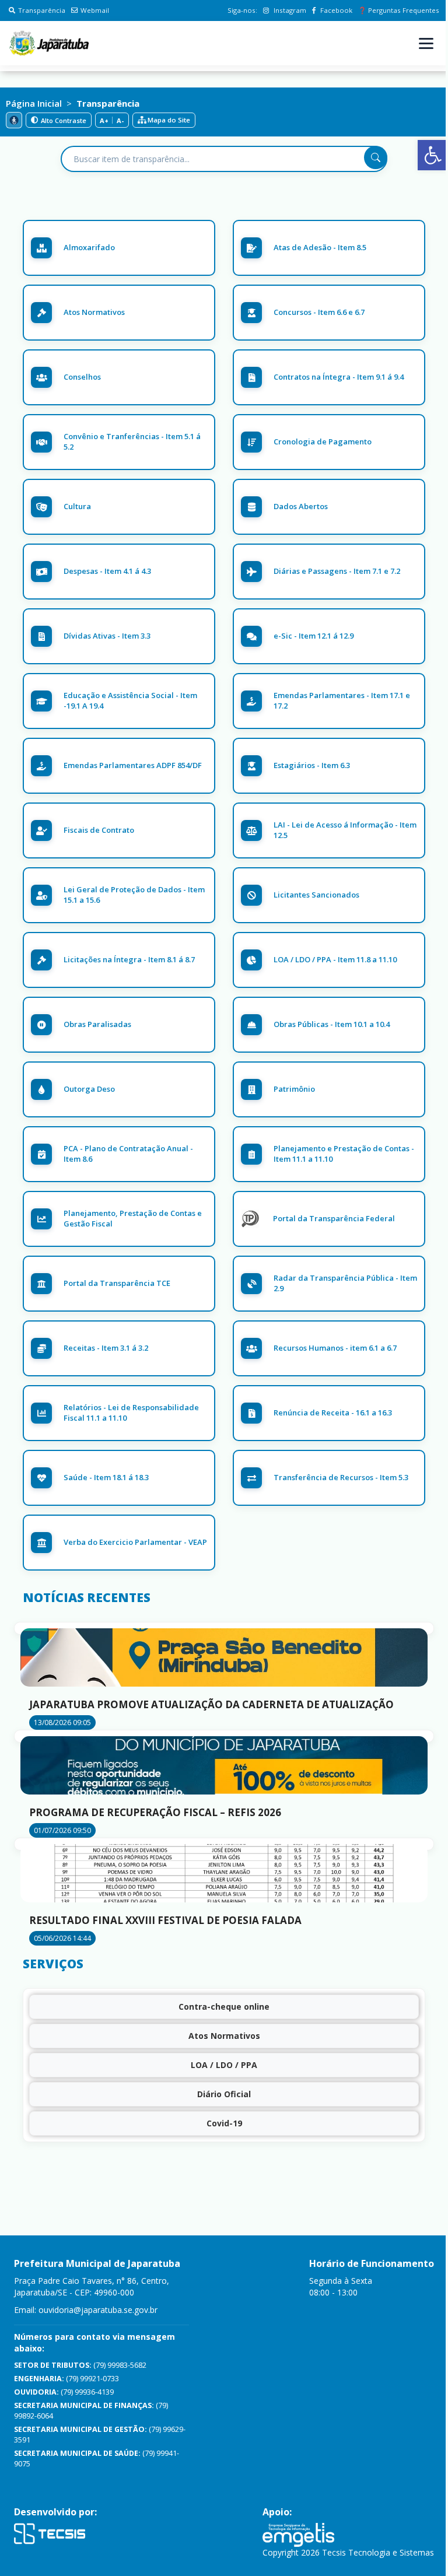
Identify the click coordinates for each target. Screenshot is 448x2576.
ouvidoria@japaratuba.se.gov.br (98, 2310)
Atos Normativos (224, 2036)
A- (120, 120)
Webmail (95, 10)
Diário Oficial (224, 2094)
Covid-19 (224, 2123)
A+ (104, 120)
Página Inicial (34, 103)
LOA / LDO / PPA (224, 2065)
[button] (433, 155)
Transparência (42, 10)
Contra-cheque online (224, 2007)
